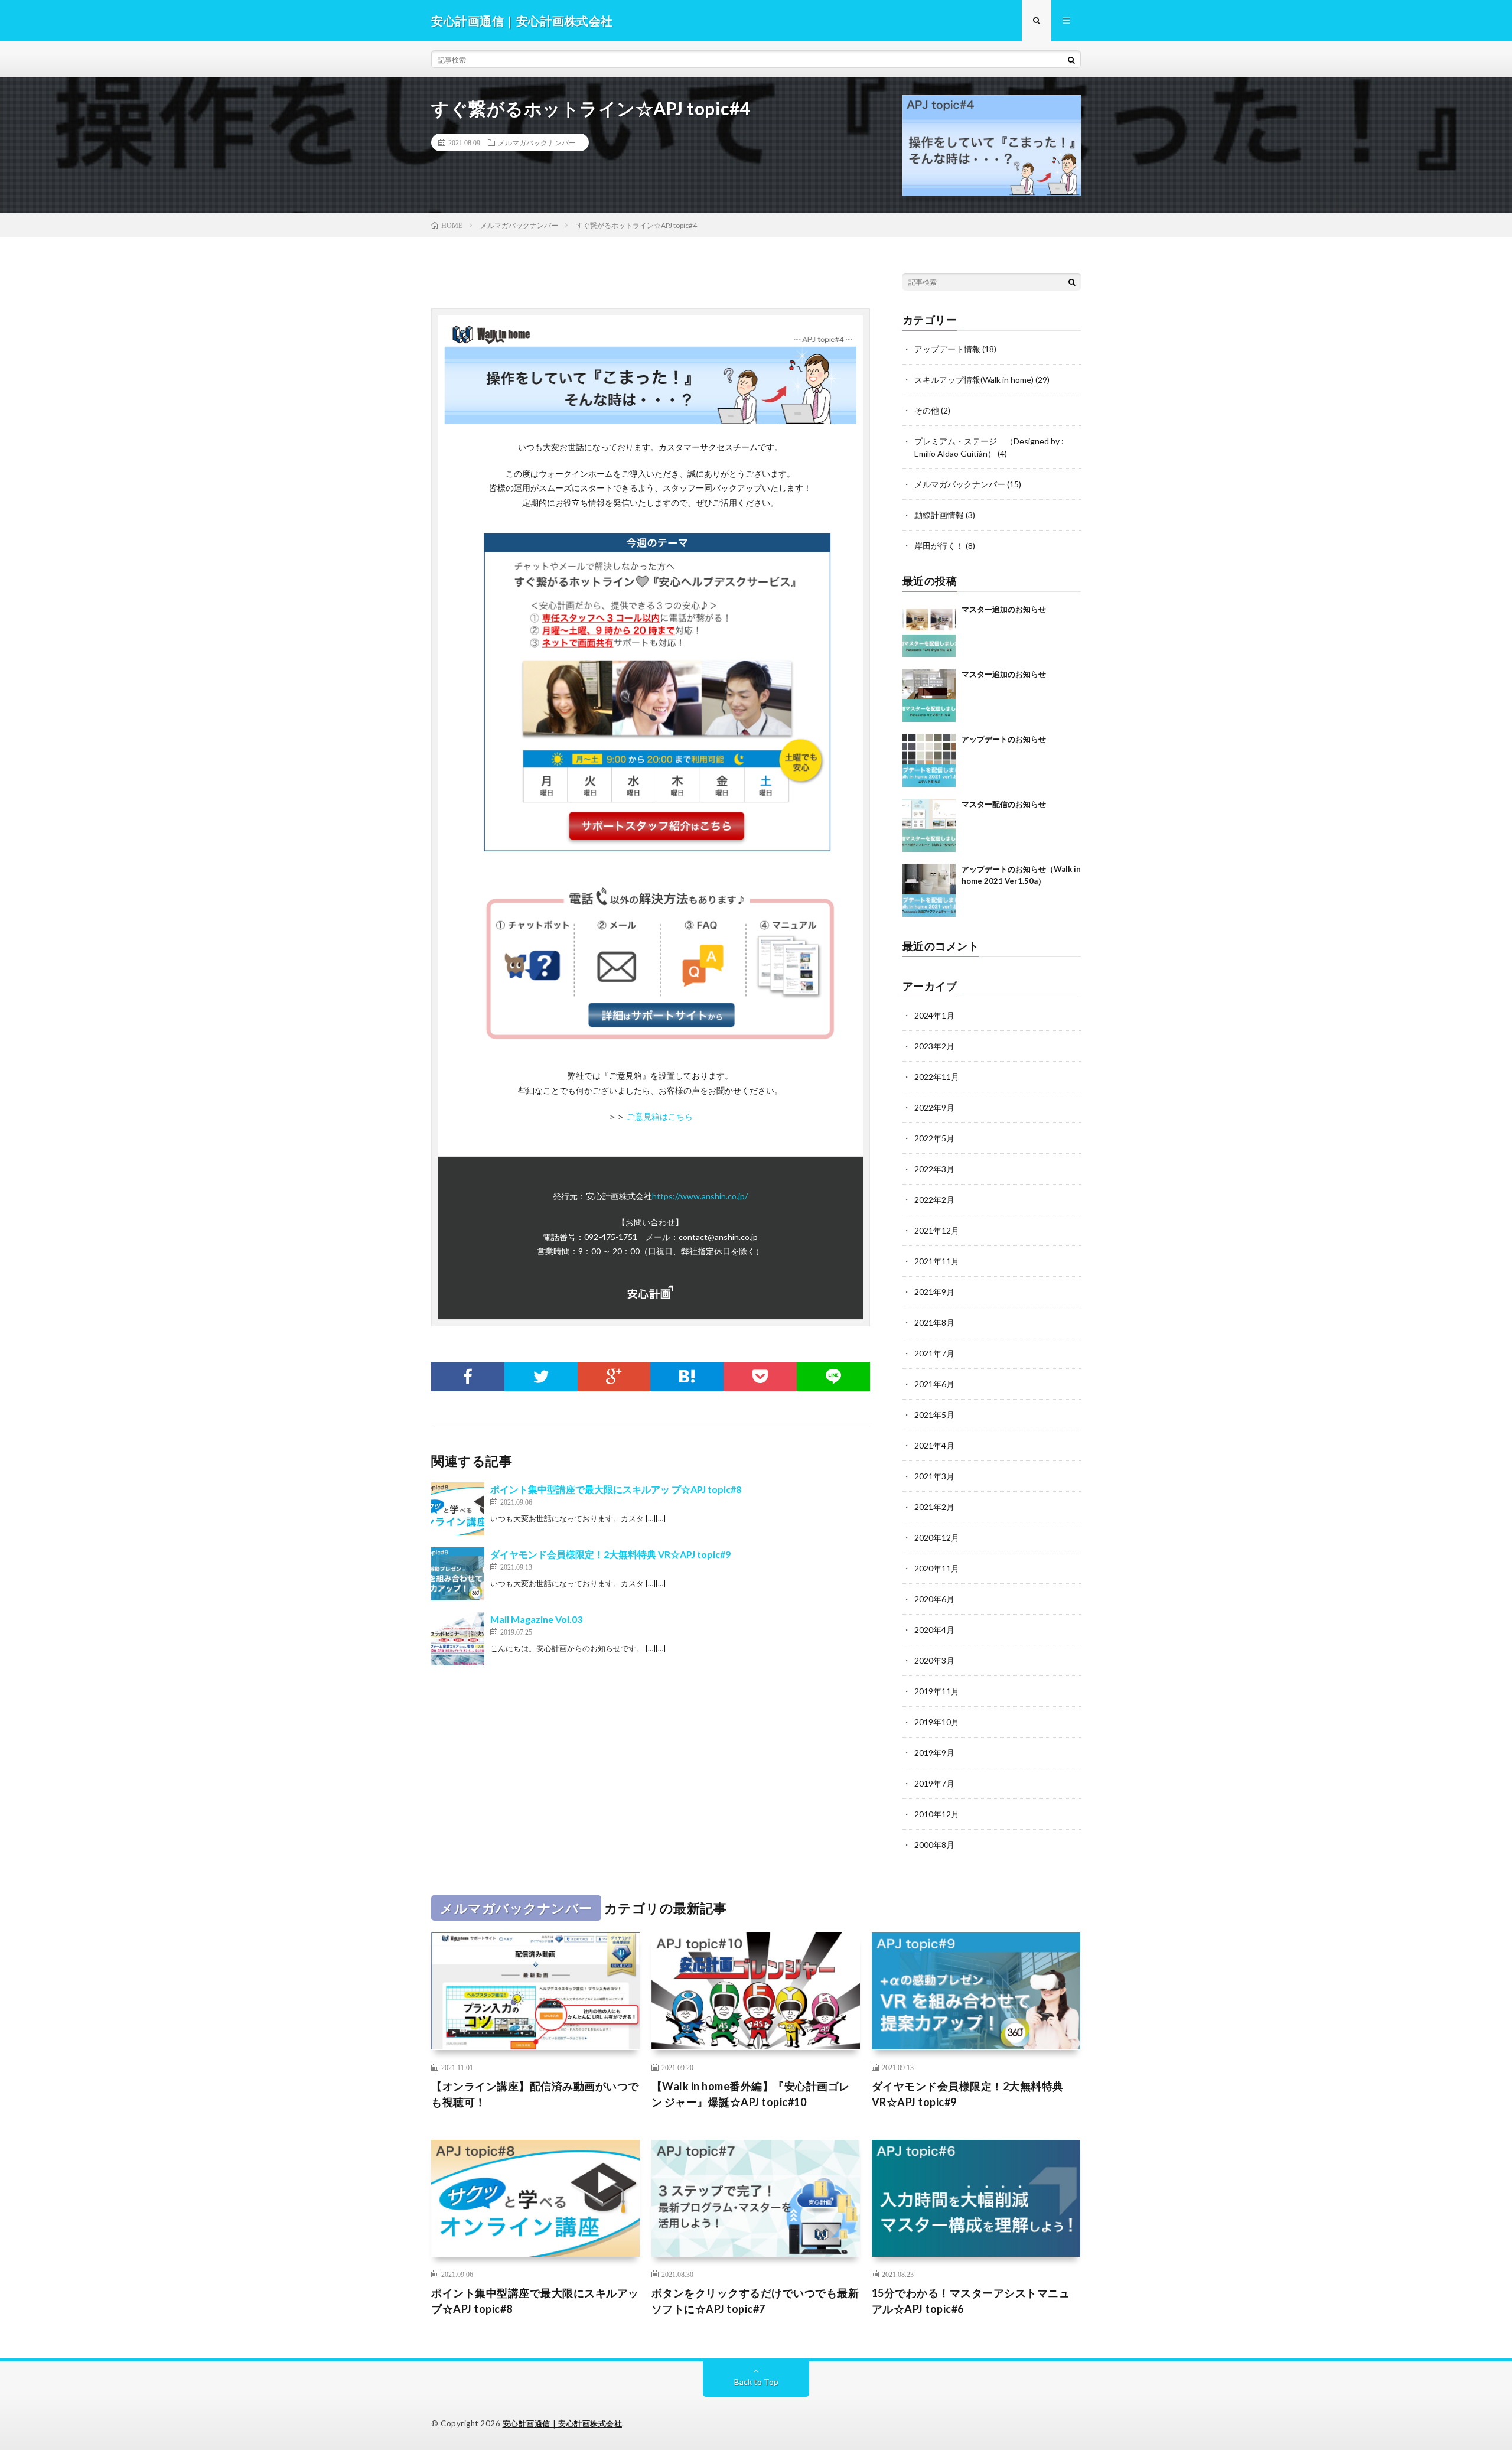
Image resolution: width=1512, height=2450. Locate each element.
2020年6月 (934, 1599)
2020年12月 (937, 1538)
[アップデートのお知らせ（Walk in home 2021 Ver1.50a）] (929, 890)
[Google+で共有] (614, 1377)
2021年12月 (937, 1230)
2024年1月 (934, 1015)
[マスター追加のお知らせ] (929, 630)
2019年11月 (937, 1691)
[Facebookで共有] (468, 1377)
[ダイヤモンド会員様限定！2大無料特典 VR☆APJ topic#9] (458, 1574)
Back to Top (756, 2382)
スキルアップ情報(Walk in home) (974, 380)
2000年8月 (934, 1845)
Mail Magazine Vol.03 (536, 1619)
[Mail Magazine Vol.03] (458, 1639)
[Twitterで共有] (541, 1377)
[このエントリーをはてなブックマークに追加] (687, 1377)
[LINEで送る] (833, 1377)
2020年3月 (934, 1660)
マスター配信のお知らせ (1004, 804)
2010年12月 (937, 1814)
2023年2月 (934, 1046)
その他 (927, 410)
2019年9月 (934, 1753)
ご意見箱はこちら (660, 1116)
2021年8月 (934, 1322)
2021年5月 (934, 1415)
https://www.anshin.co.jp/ (700, 1196)
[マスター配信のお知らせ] (929, 825)
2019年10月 (937, 1722)
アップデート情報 (947, 349)
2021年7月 (934, 1353)
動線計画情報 (939, 515)
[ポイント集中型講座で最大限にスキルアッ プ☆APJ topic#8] (458, 1509)
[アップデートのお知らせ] (929, 760)
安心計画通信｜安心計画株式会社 (563, 2423)
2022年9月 (934, 1107)
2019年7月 (934, 1783)
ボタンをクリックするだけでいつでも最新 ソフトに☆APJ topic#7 (755, 2301)
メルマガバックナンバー (537, 142)
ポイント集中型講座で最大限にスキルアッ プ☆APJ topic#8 (616, 1489)
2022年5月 (934, 1138)
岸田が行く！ (939, 546)
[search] (1071, 60)
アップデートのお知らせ (1004, 739)
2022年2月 (934, 1200)
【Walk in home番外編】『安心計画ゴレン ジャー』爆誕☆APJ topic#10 (751, 2094)
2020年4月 (934, 1630)
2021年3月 (934, 1476)
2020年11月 (937, 1568)
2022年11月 (937, 1077)
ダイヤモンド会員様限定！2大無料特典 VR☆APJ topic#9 (610, 1554)
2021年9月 (934, 1292)
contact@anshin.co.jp (718, 1237)
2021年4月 (934, 1445)
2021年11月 (937, 1261)
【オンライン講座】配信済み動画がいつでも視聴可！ (535, 2094)
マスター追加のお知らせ (1004, 609)
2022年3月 (934, 1169)
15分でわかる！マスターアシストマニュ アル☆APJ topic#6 (971, 2301)
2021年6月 (934, 1384)
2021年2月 (934, 1507)
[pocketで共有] (760, 1377)
